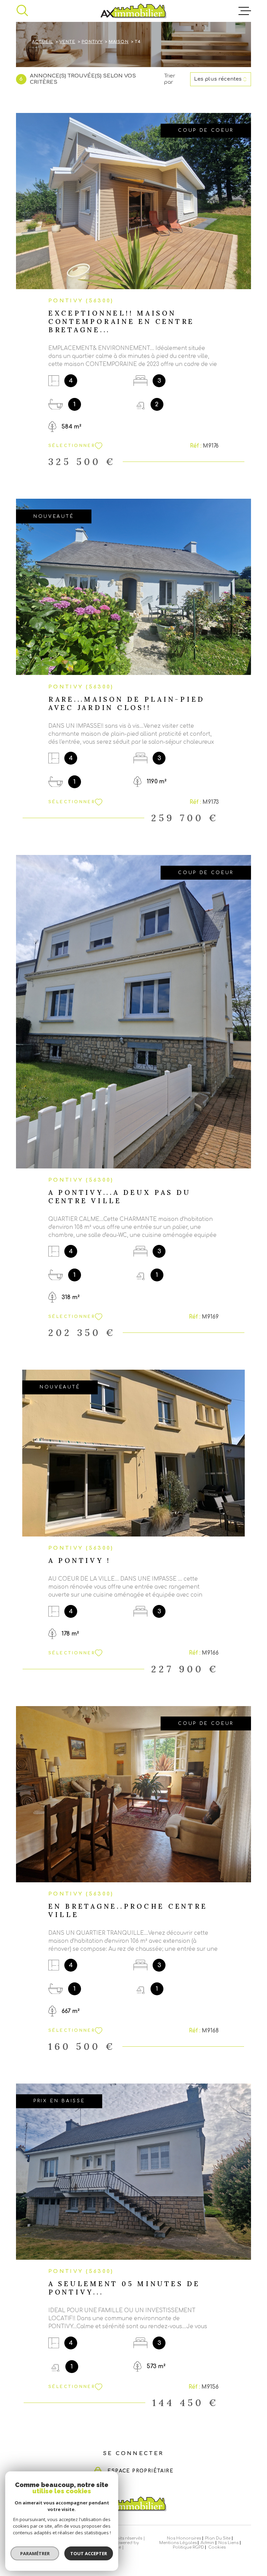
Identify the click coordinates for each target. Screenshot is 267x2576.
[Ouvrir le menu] (245, 11)
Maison (119, 42)
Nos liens (228, 2543)
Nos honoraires (184, 2538)
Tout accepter (89, 2553)
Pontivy (92, 42)
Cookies (217, 2547)
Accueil (43, 42)
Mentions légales (178, 2543)
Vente (67, 42)
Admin (207, 2543)
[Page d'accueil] (133, 11)
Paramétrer (35, 2553)
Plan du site (218, 2538)
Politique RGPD (188, 2547)
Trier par (170, 79)
